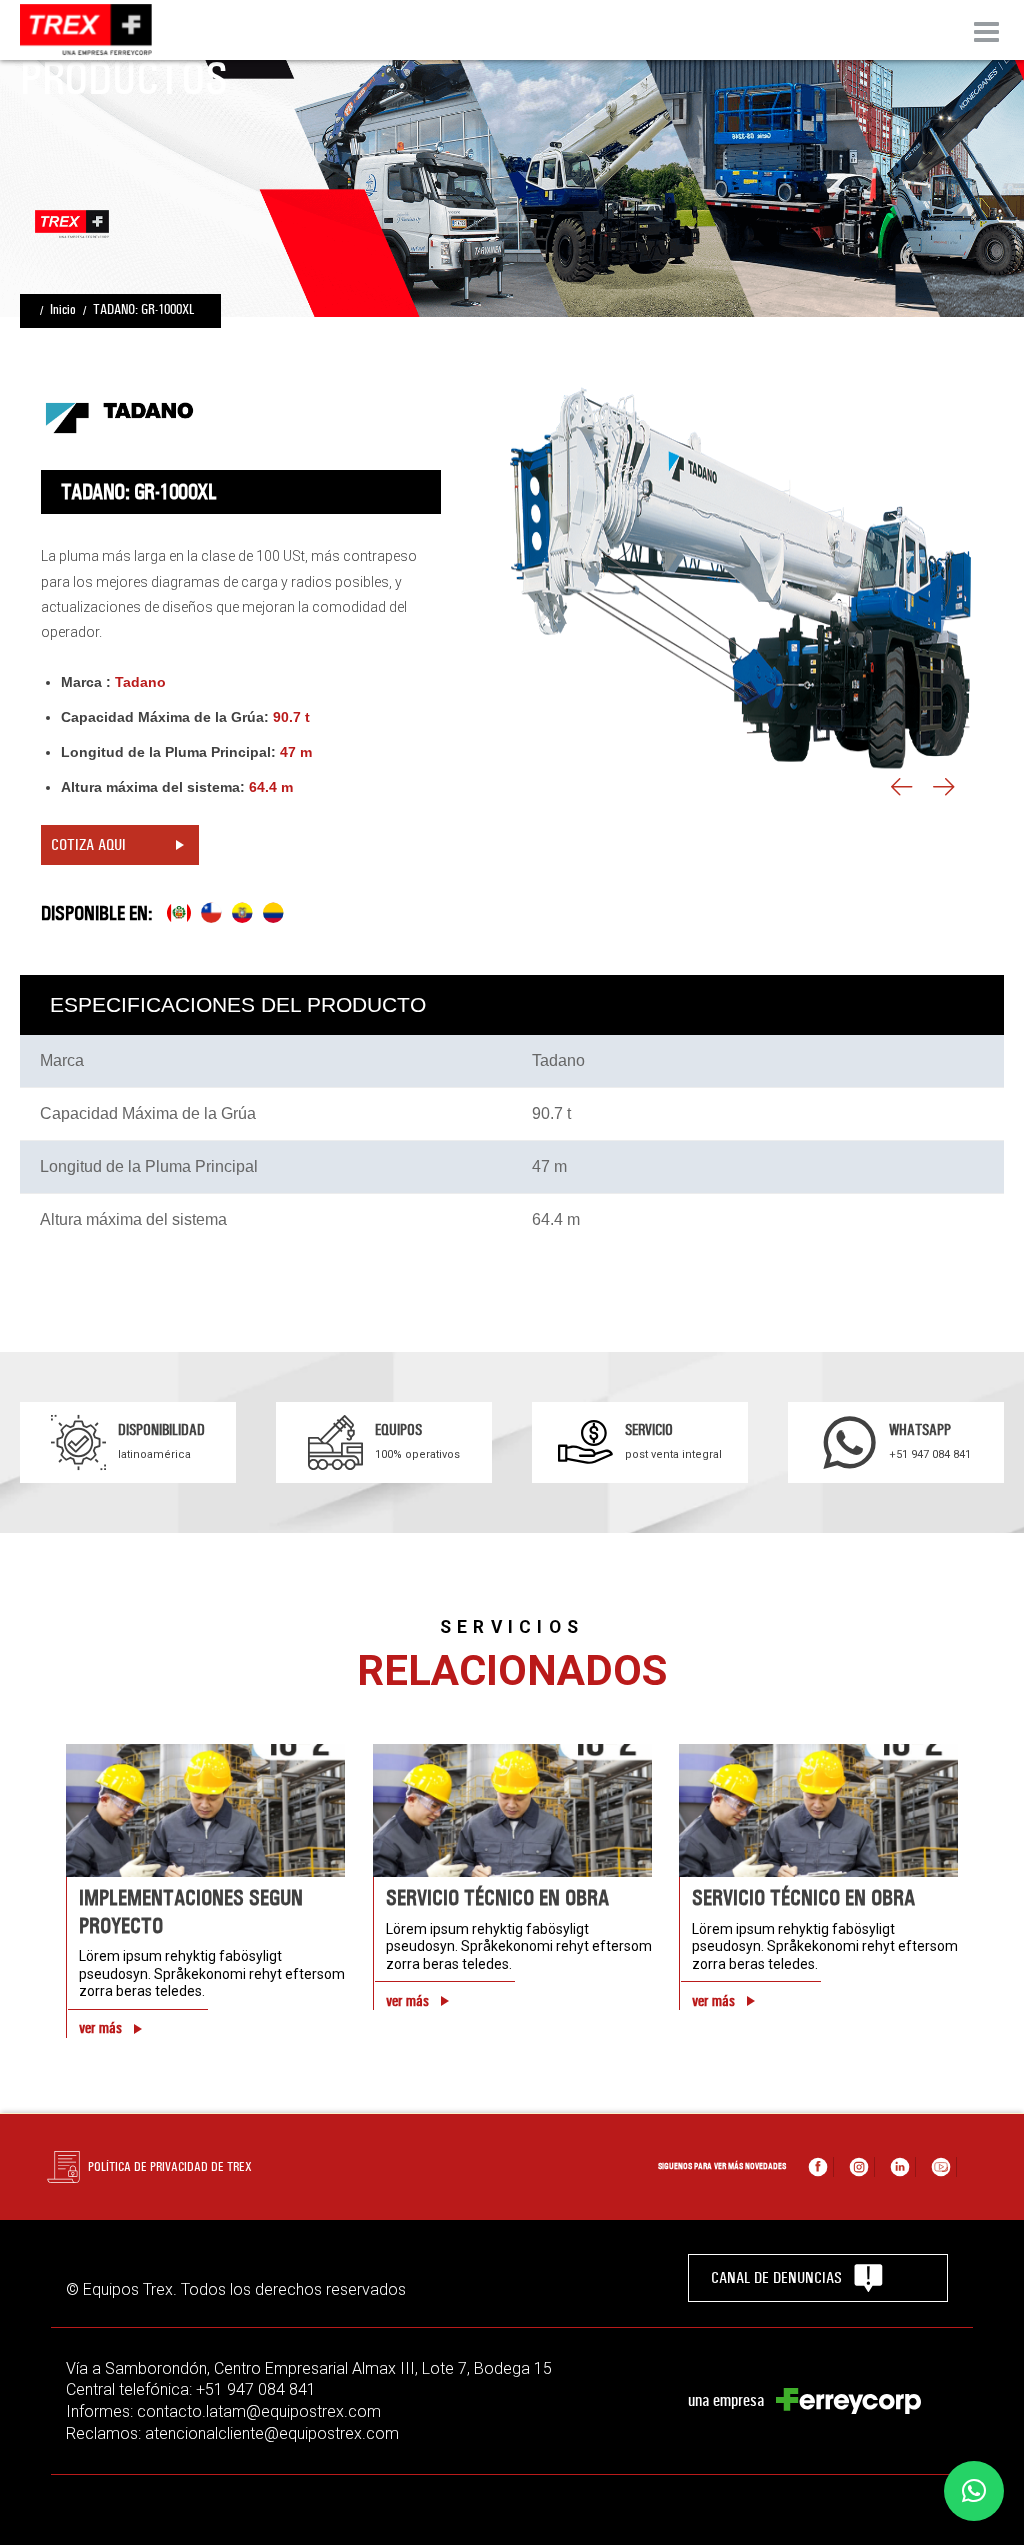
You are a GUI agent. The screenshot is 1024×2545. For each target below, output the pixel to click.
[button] (974, 2491)
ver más (100, 2028)
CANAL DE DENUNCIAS (776, 2277)
